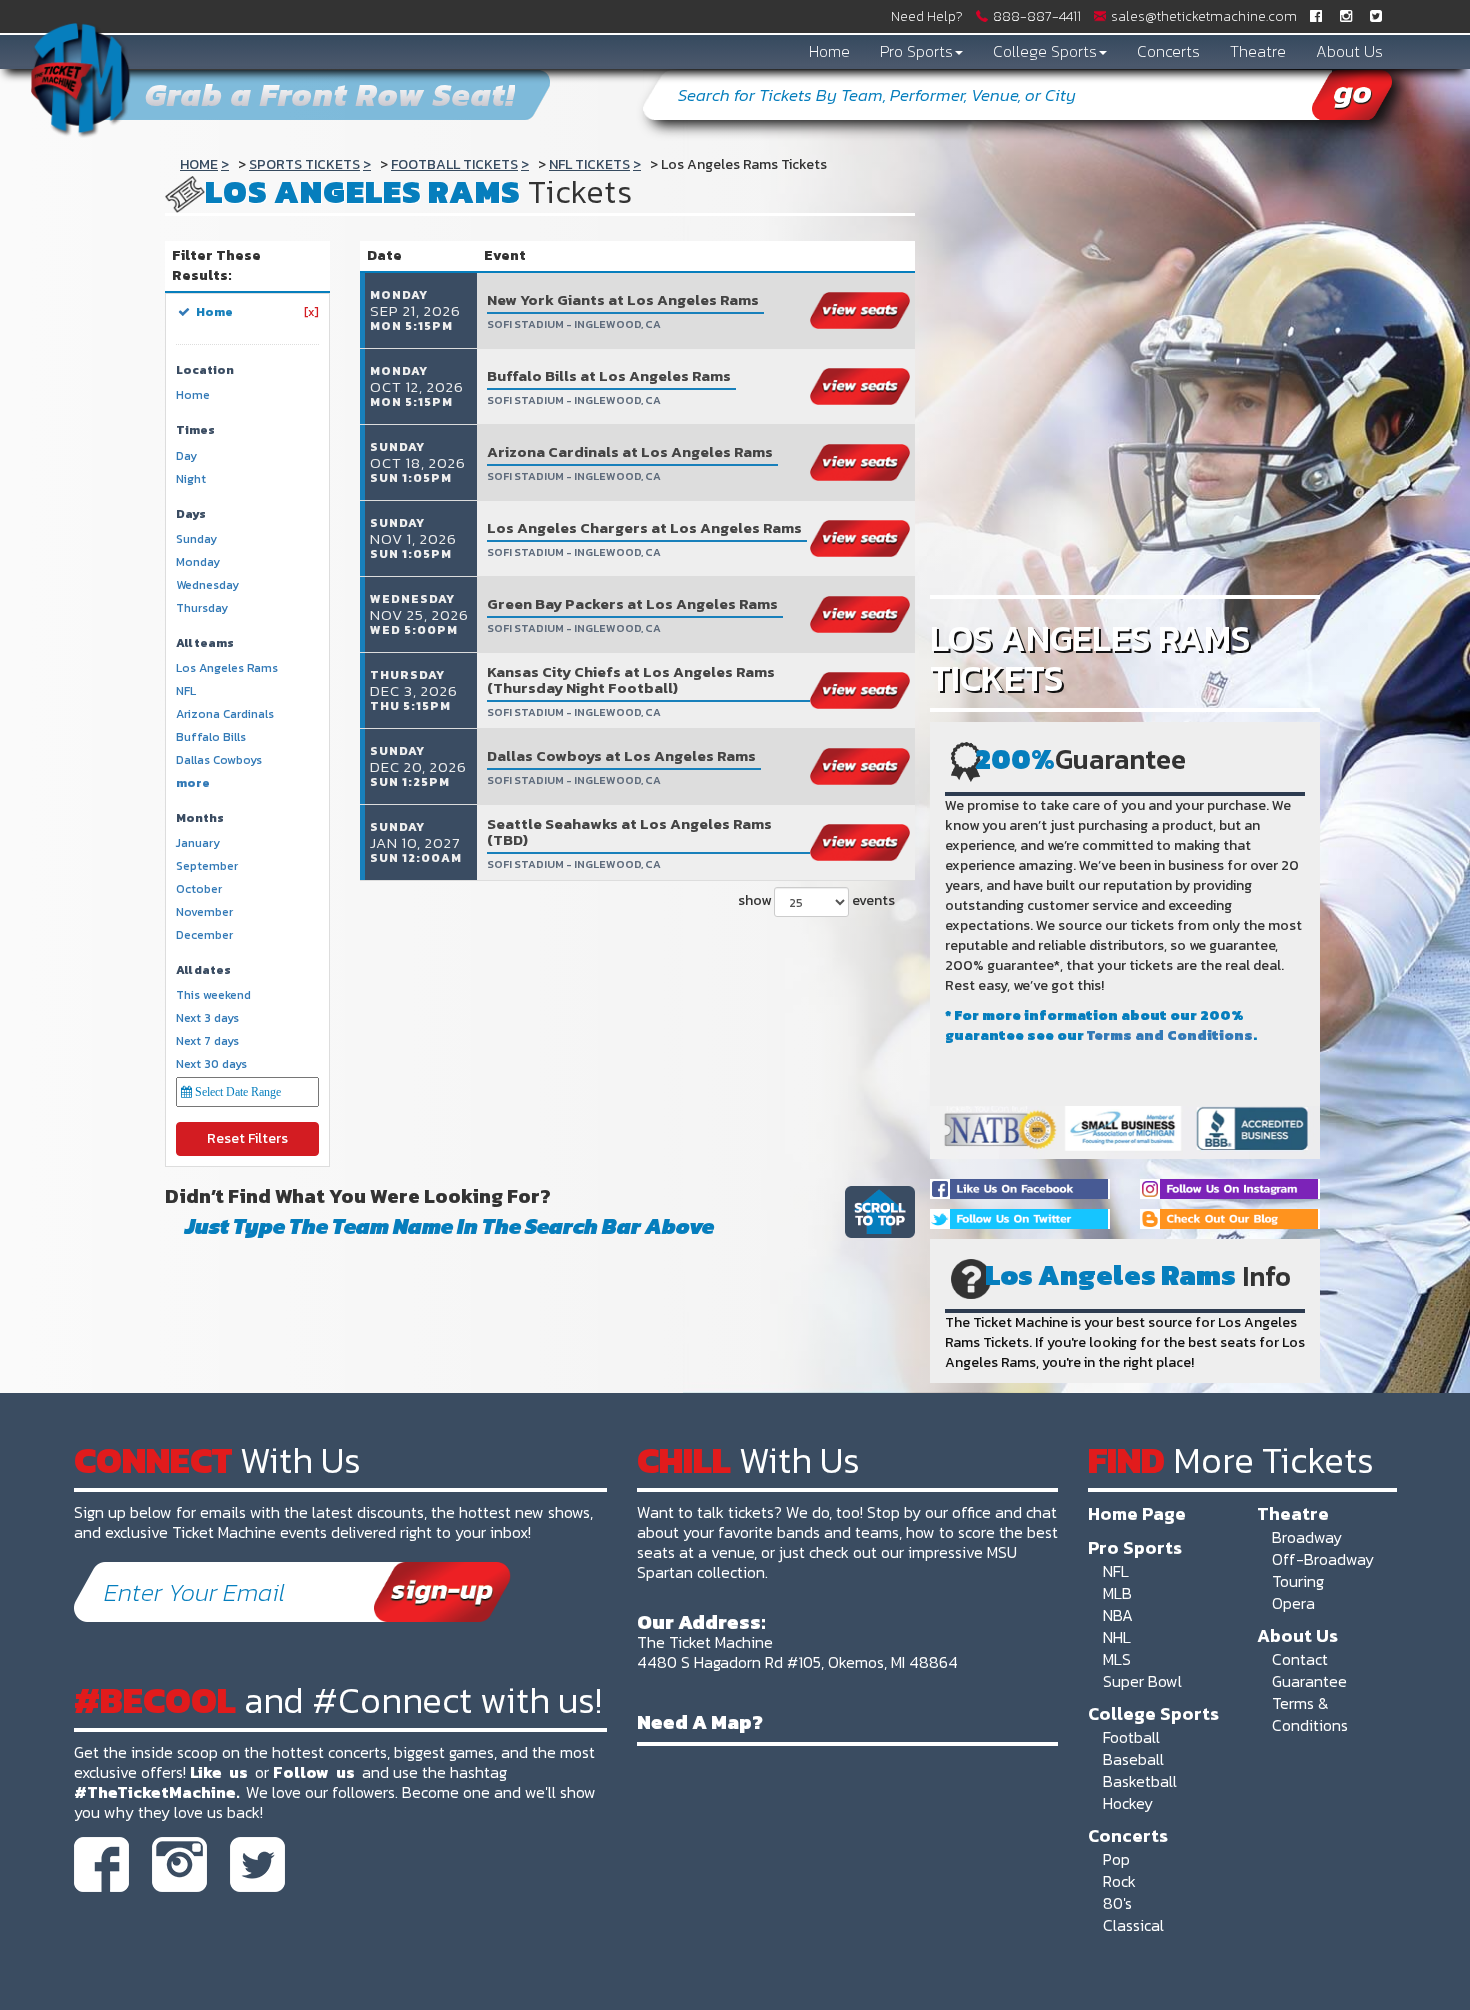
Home (829, 51)
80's (1117, 1903)
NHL (1117, 1637)
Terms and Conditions (1170, 1035)
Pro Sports (916, 51)
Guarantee (1309, 1681)
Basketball (1140, 1781)
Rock (1119, 1881)
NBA (1118, 1615)
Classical (1133, 1925)
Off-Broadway (1323, 1559)
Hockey (1128, 1803)
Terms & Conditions (1310, 1714)
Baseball (1133, 1759)
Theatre (1258, 51)
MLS (1117, 1659)
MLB (1117, 1593)
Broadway (1307, 1537)
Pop (1116, 1859)
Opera (1293, 1603)
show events (816, 900)
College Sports (1045, 51)
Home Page (1137, 1513)
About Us (1349, 51)
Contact (1300, 1659)
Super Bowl (1142, 1681)
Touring (1298, 1581)
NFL (1116, 1571)
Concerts (1168, 51)
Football (1131, 1737)
